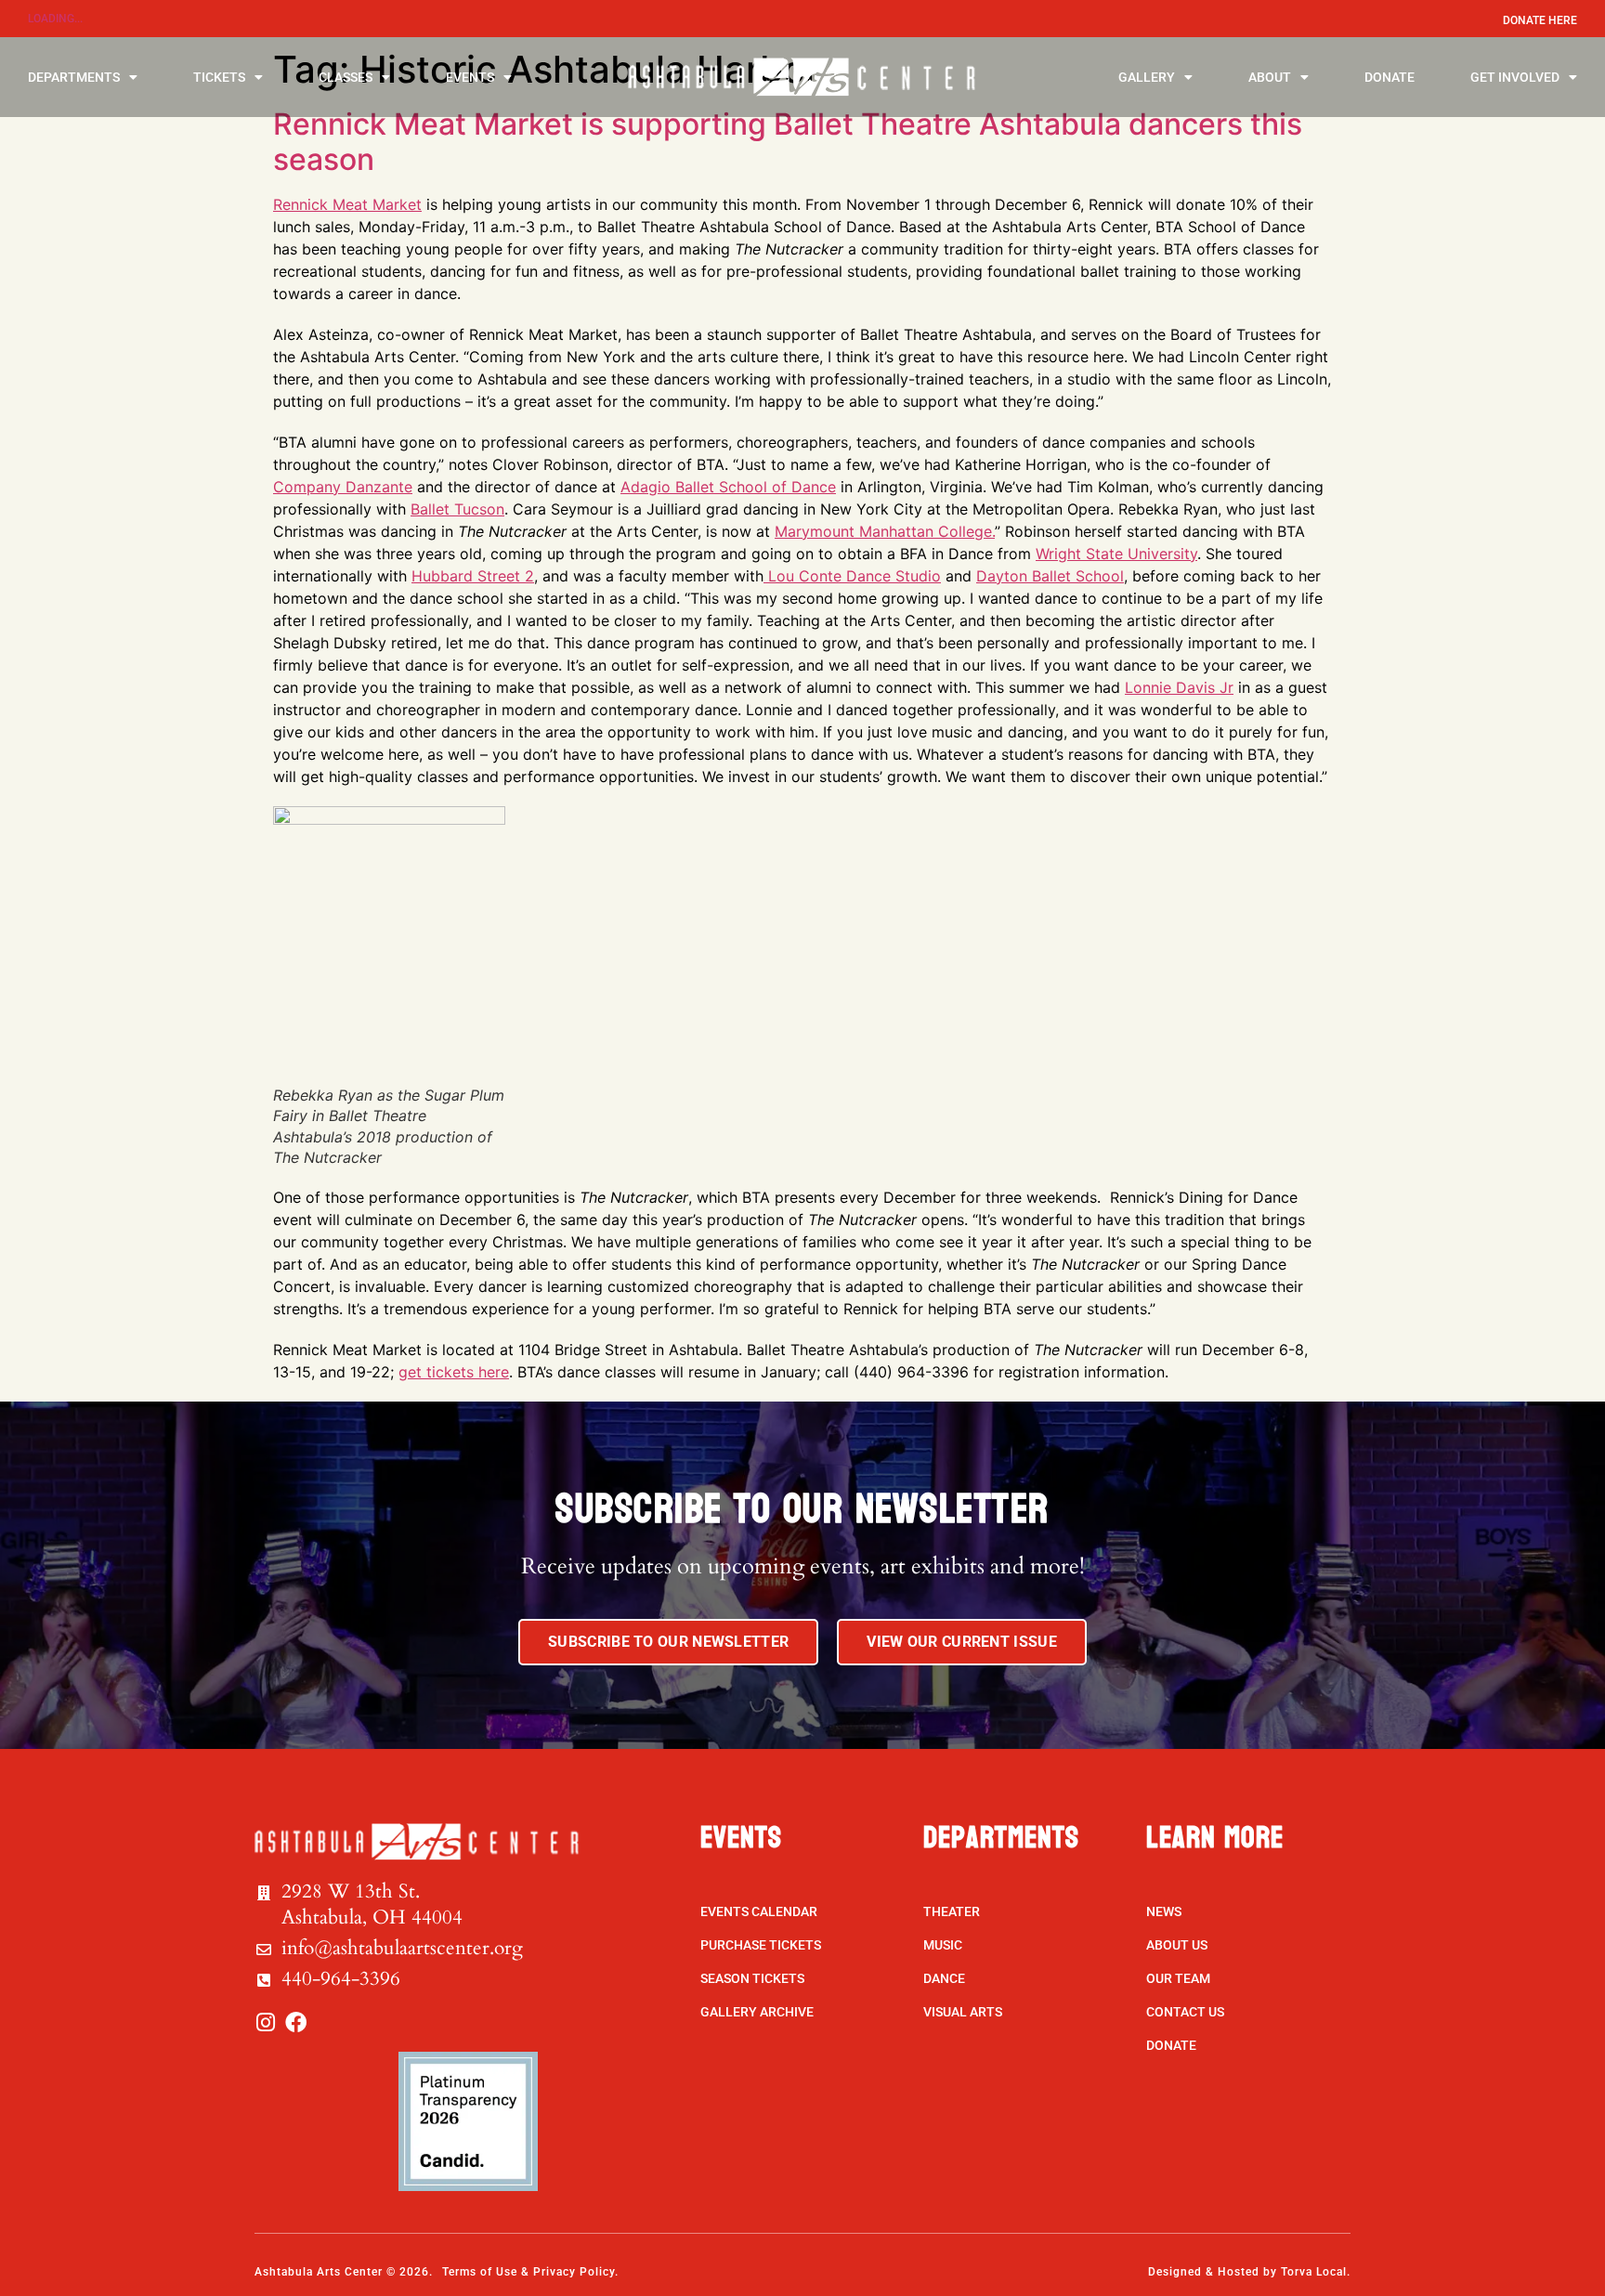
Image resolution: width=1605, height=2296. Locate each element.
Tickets (219, 77)
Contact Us (1185, 2012)
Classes (346, 77)
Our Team (1178, 1978)
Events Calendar (759, 1911)
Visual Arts (963, 2012)
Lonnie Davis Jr (1179, 687)
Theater (952, 1911)
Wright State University (1116, 554)
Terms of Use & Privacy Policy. (530, 2272)
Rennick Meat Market (347, 204)
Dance (944, 1978)
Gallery (1147, 77)
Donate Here (1540, 20)
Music (943, 1945)
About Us (1177, 1945)
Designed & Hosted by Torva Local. (1249, 2272)
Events (470, 77)
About (1270, 77)
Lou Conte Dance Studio (852, 576)
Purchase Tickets (761, 1945)
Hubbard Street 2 (473, 576)
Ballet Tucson (457, 509)
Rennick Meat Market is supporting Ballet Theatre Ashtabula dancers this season (788, 142)
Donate (1390, 77)
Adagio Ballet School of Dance (728, 487)
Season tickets (752, 1978)
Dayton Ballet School (1050, 576)
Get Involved (1515, 77)
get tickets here (454, 1372)
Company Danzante (343, 487)
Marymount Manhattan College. (885, 531)
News (1164, 1911)
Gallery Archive (757, 2012)
